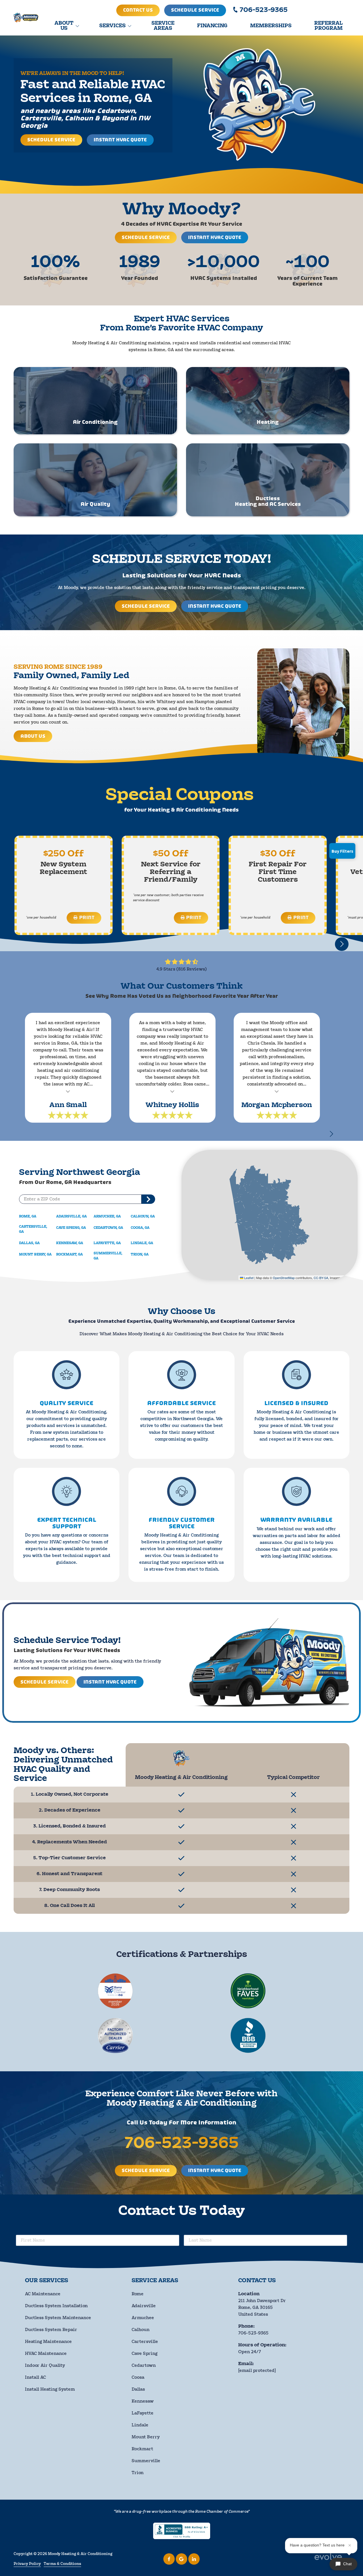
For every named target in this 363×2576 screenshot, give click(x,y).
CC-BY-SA (321, 1278)
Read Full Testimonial (68, 1091)
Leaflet (248, 1278)
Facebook (169, 2559)
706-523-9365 (264, 10)
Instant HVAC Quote (120, 140)
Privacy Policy (27, 2564)
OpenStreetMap (284, 1278)
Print (87, 918)
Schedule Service (195, 10)
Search (148, 1199)
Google (181, 2559)
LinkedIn (194, 2559)
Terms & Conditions (62, 2564)
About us (33, 736)
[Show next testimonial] (342, 944)
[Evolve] (329, 2559)
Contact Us (138, 10)
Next (331, 1134)
